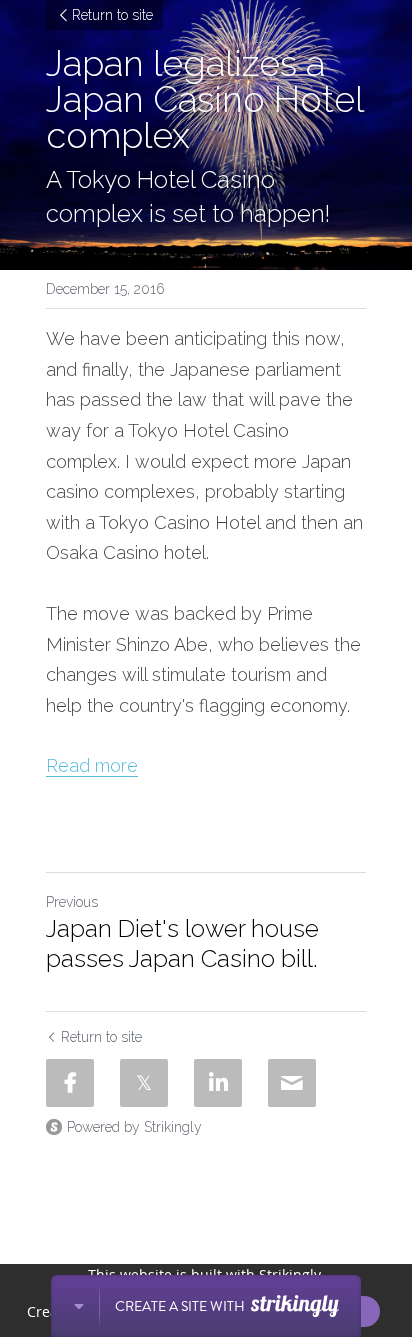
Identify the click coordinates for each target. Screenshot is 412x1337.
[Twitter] (144, 1083)
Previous (72, 902)
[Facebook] (70, 1083)
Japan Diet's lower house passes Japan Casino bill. (182, 943)
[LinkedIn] (218, 1083)
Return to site (112, 15)
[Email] (292, 1083)
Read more (92, 765)
